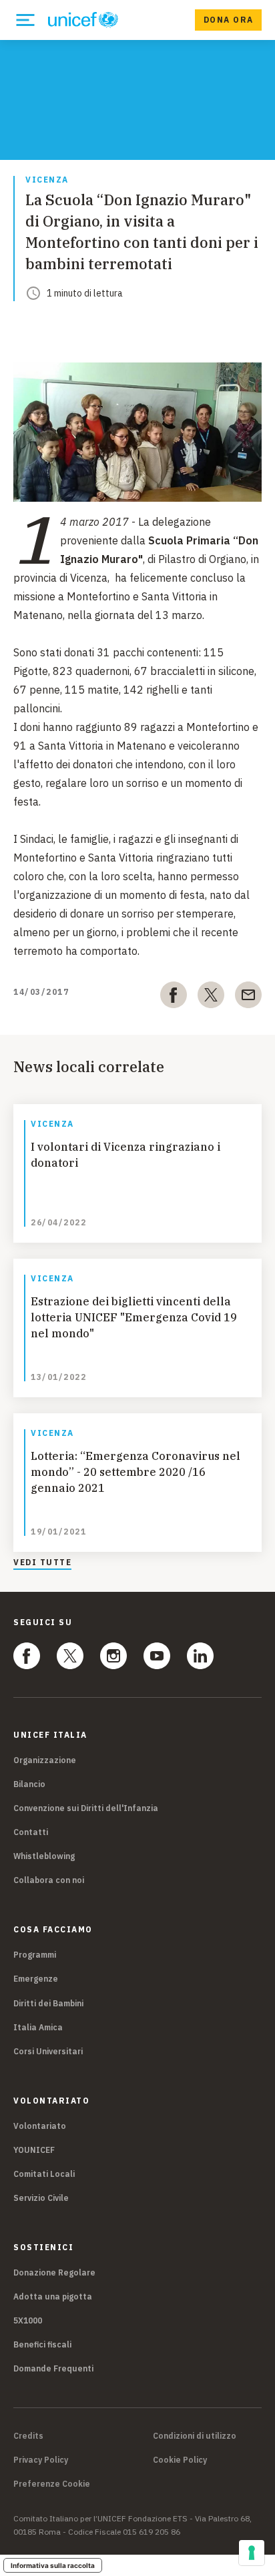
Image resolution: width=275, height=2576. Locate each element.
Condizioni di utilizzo (195, 2436)
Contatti (31, 1832)
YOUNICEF (34, 2150)
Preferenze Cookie (52, 2484)
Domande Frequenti (53, 2368)
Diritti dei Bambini (48, 2003)
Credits (28, 2436)
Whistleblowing (44, 1856)
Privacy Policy (41, 2460)
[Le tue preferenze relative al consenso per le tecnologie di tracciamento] (252, 2553)
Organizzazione (45, 1760)
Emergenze (36, 1979)
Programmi (35, 1955)
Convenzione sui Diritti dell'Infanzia (86, 1808)
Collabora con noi (49, 1880)
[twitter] (211, 997)
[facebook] (174, 997)
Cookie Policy (180, 2460)
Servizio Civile (41, 2198)
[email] (248, 997)
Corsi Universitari (48, 2051)
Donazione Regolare (54, 2272)
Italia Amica (38, 2027)
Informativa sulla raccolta (53, 2565)
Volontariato (40, 2126)
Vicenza (47, 180)
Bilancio (29, 1784)
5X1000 (28, 2320)
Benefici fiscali (42, 2344)
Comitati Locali (44, 2174)
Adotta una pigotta (53, 2296)
